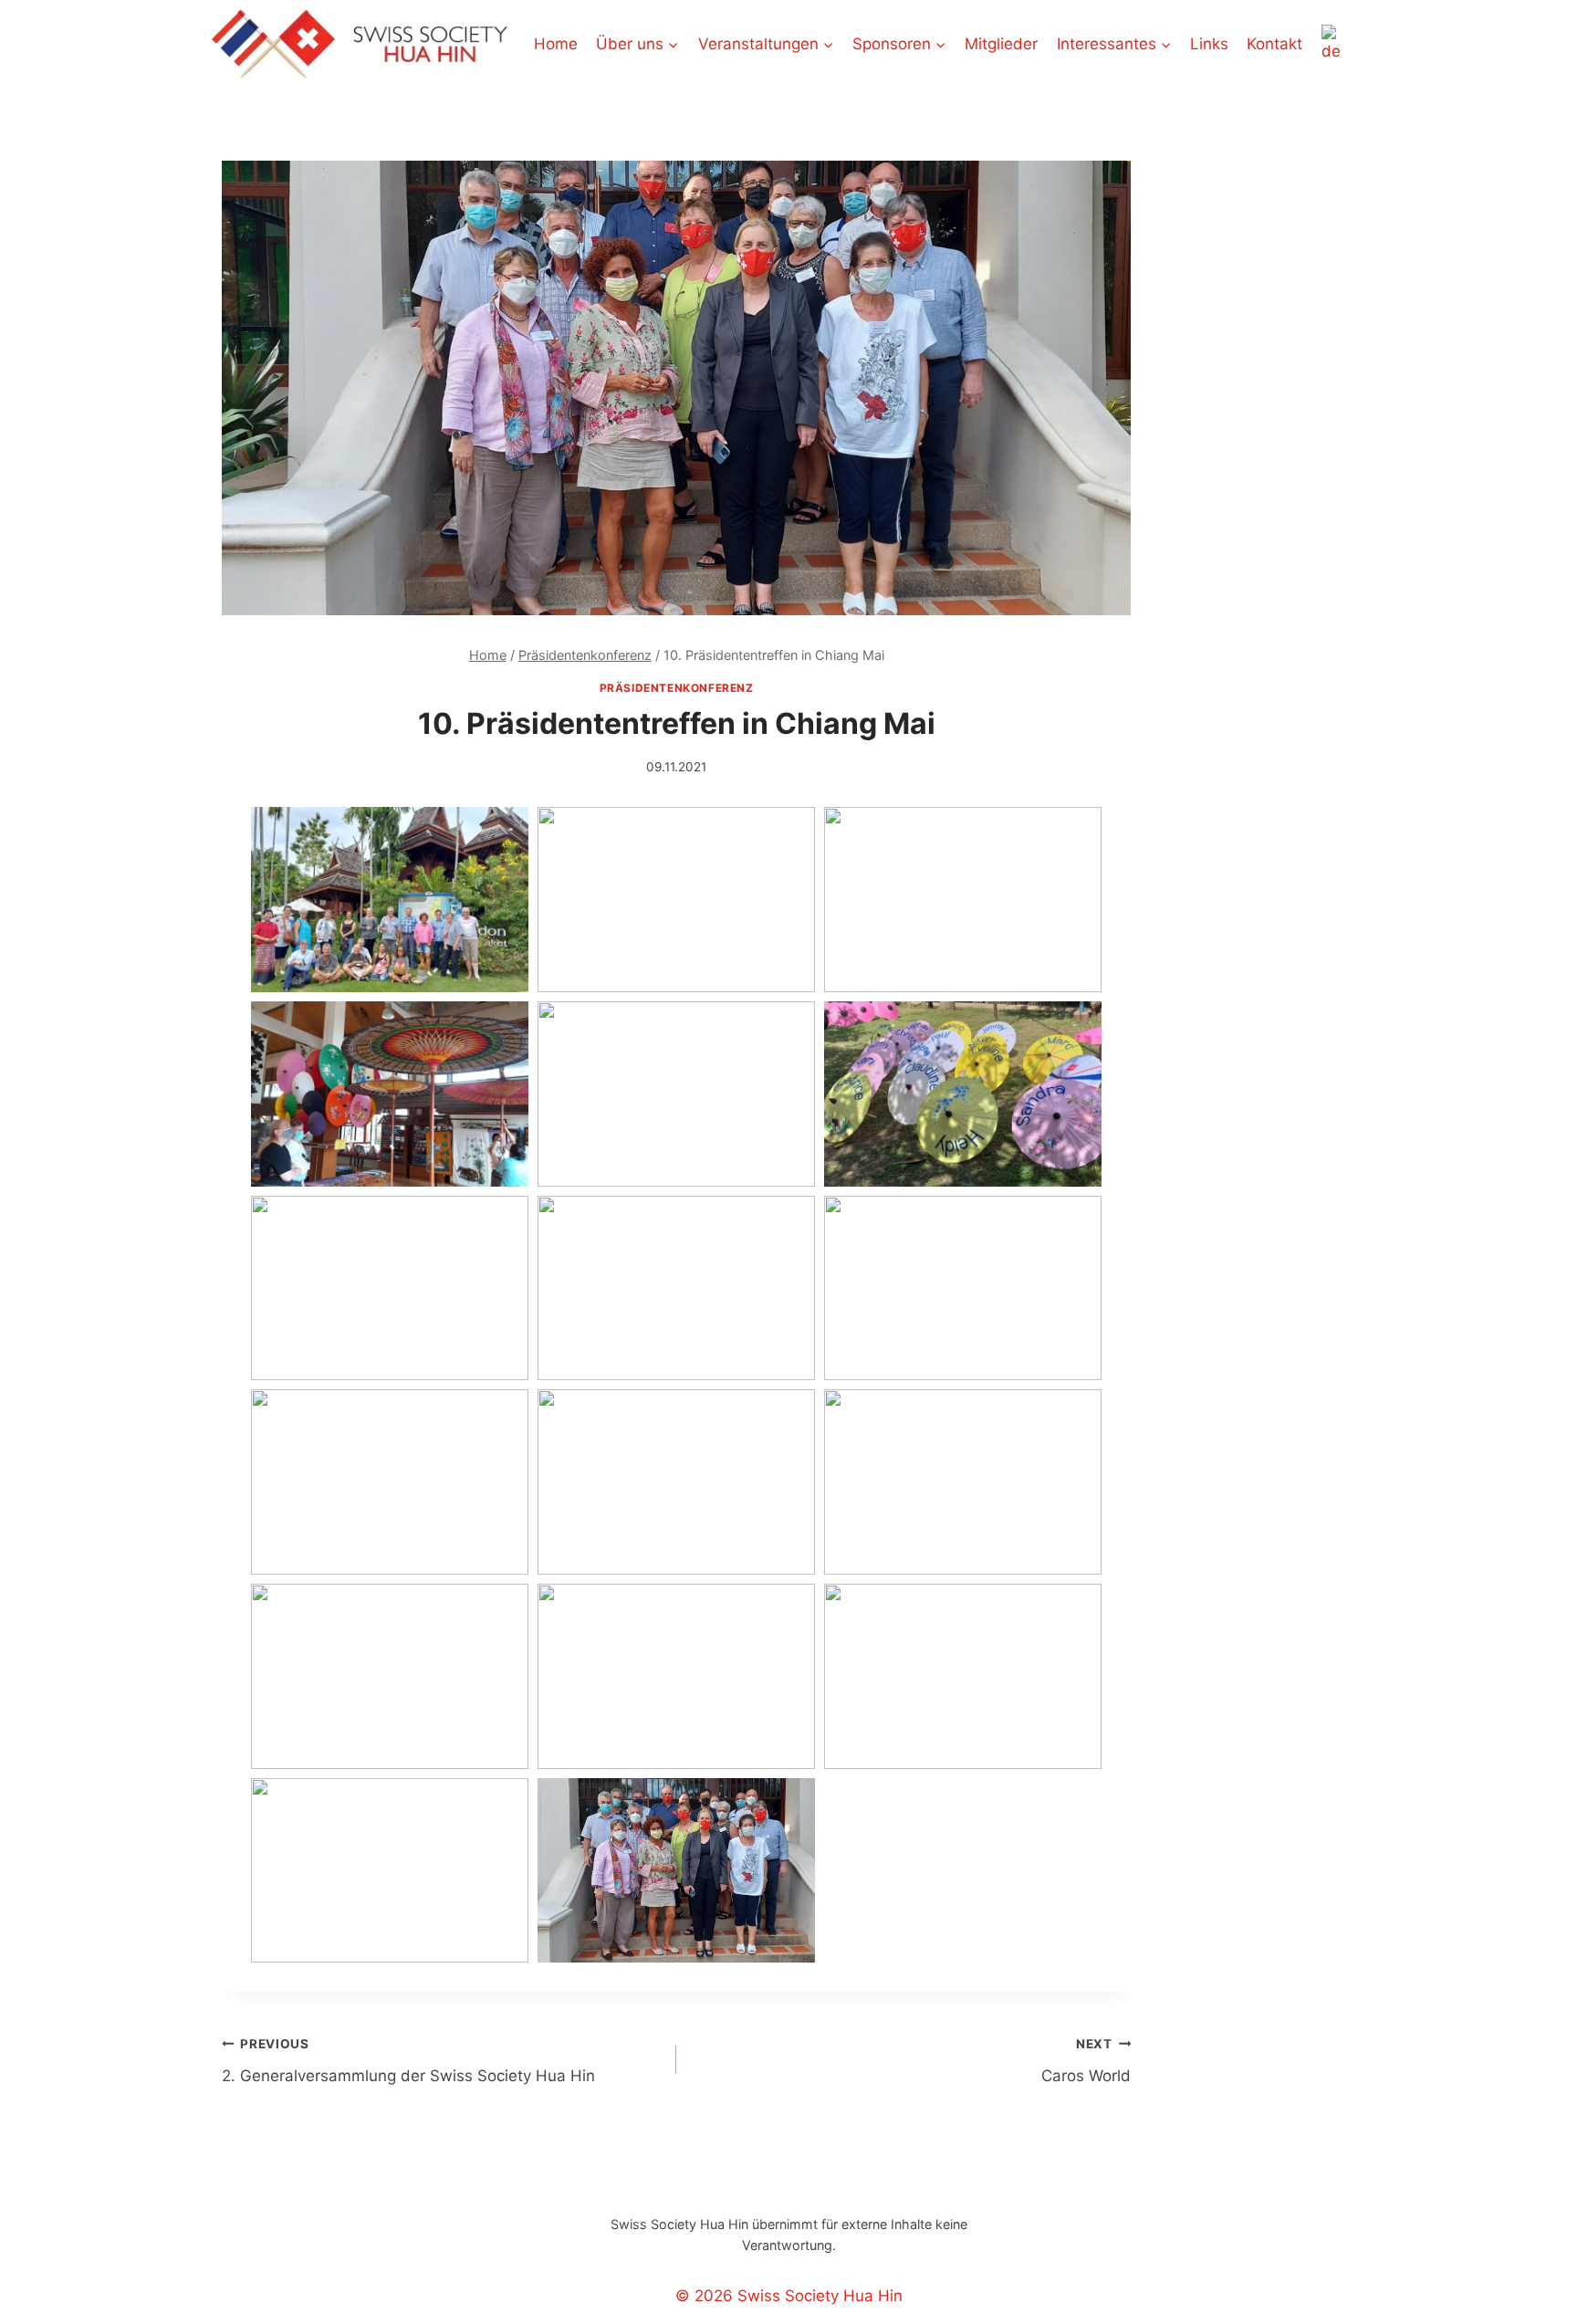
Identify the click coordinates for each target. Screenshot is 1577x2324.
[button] (390, 900)
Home (556, 44)
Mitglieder (1001, 44)
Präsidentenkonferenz (677, 688)
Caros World (1086, 2061)
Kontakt (1274, 44)
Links (1209, 44)
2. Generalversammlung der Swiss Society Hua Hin (408, 2061)
